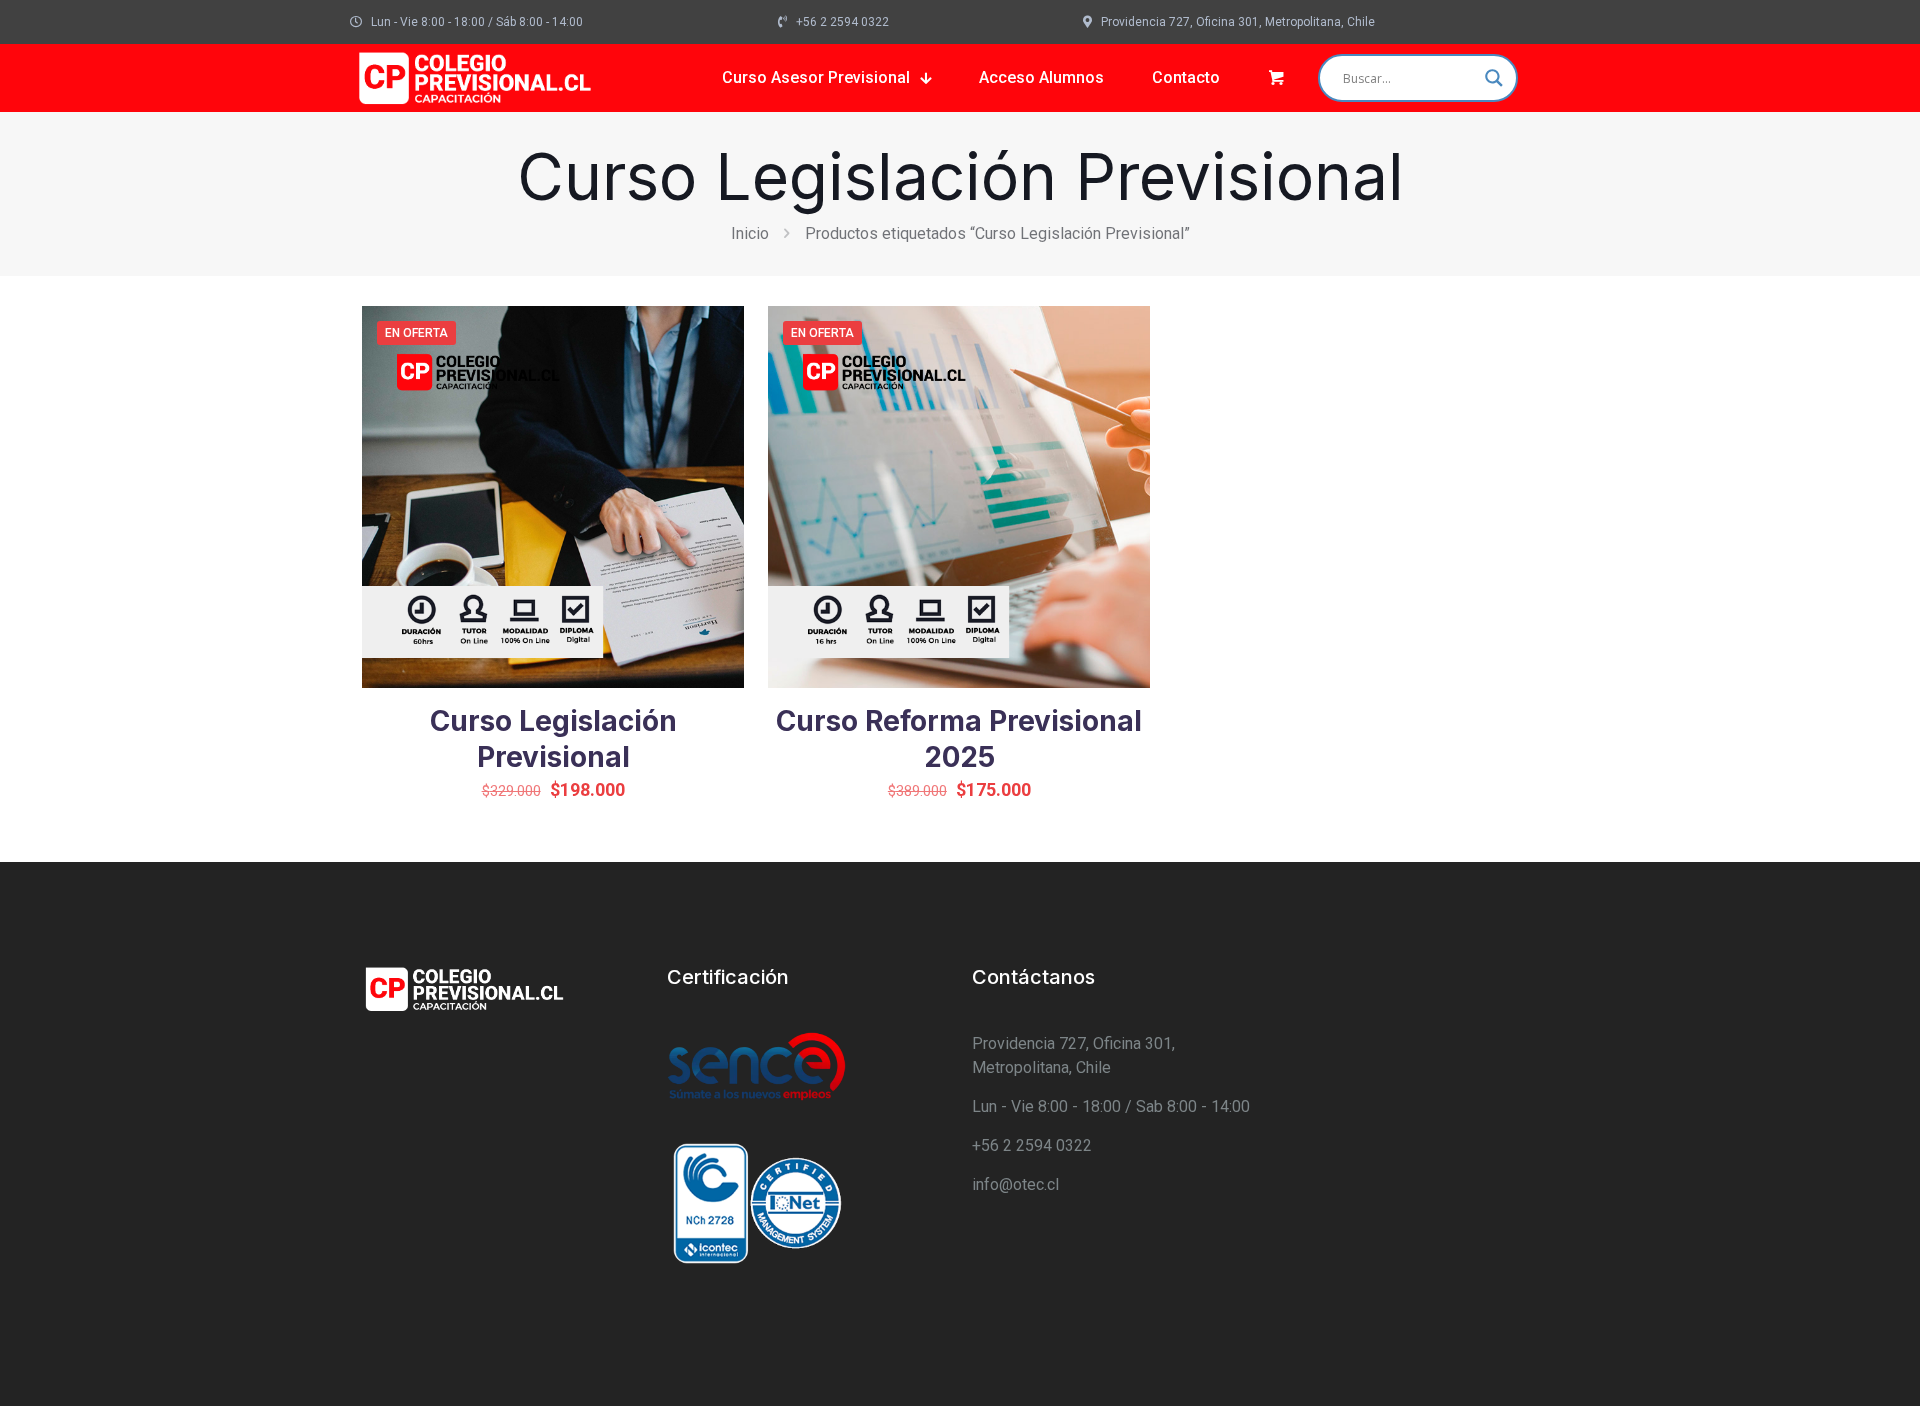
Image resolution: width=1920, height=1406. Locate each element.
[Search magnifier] (1494, 78)
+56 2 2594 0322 (1032, 1145)
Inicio (750, 233)
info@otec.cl (1015, 1184)
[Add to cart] (716, 334)
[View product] (716, 377)
